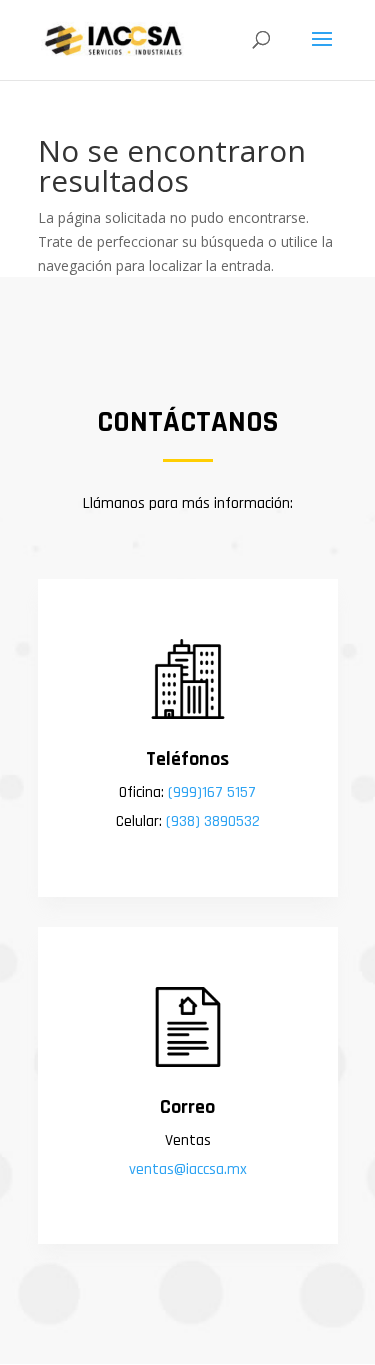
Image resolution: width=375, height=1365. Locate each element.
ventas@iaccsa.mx (188, 1169)
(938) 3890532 (213, 821)
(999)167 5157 (210, 792)
